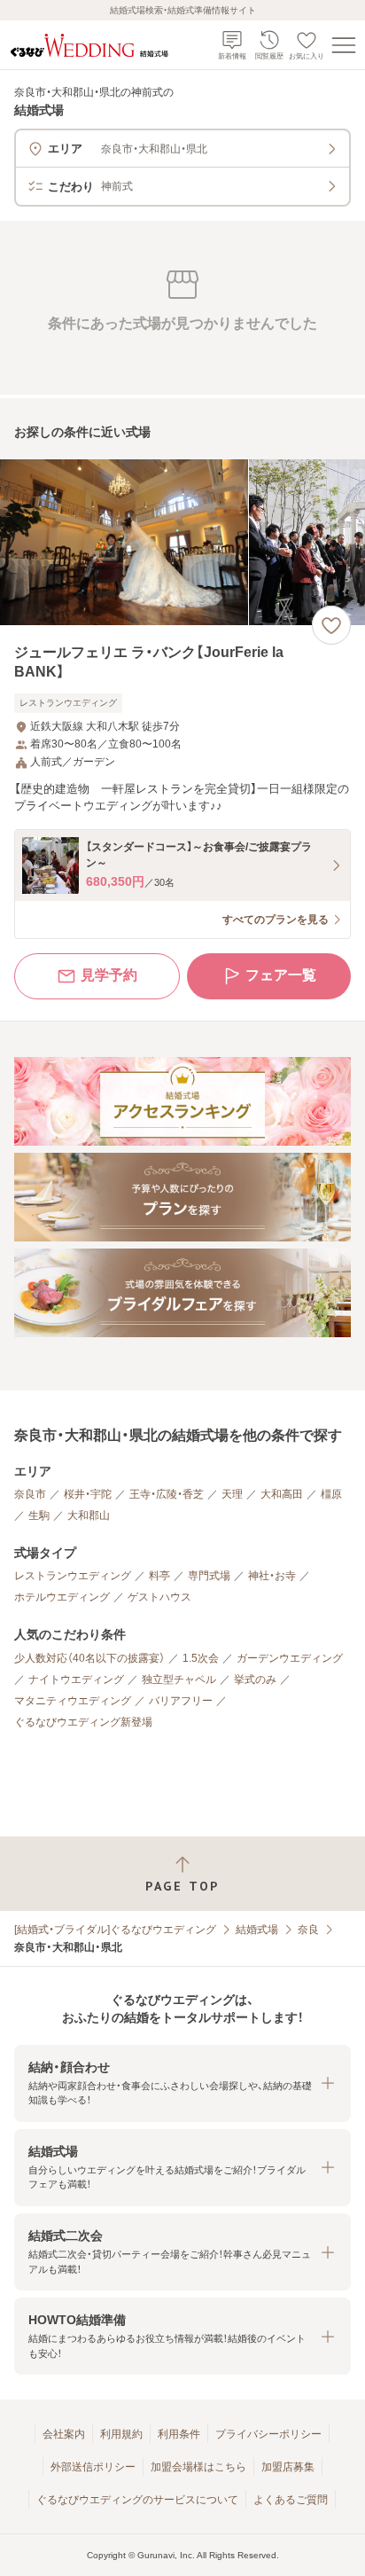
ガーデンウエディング (290, 1658)
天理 (232, 1494)
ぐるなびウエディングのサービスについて (137, 2500)
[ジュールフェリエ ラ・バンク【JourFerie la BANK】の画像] (182, 542)
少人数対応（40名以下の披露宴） (89, 1658)
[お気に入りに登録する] (331, 625)
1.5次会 (201, 1658)
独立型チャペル (179, 1679)
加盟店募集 (288, 2467)
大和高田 (282, 1494)
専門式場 (209, 1576)
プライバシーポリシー (268, 2434)
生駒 (39, 1515)
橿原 (331, 1494)
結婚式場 (257, 1930)
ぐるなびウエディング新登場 (83, 1722)
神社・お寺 (272, 1576)
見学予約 (109, 975)
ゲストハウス (159, 1597)
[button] (182, 2083)
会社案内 (64, 2434)
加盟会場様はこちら (198, 2467)
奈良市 (30, 1494)
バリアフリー (181, 1701)
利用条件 (179, 2434)
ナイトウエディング (76, 1679)
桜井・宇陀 (88, 1494)
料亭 (159, 1576)
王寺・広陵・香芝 (167, 1494)
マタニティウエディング (73, 1701)
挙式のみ (255, 1679)
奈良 (308, 1930)
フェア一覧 (281, 975)
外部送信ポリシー (93, 2467)
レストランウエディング (73, 1576)
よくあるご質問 (291, 2500)
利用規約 (121, 2434)
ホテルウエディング (62, 1597)
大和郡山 (89, 1515)
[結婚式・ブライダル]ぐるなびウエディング (115, 1930)
